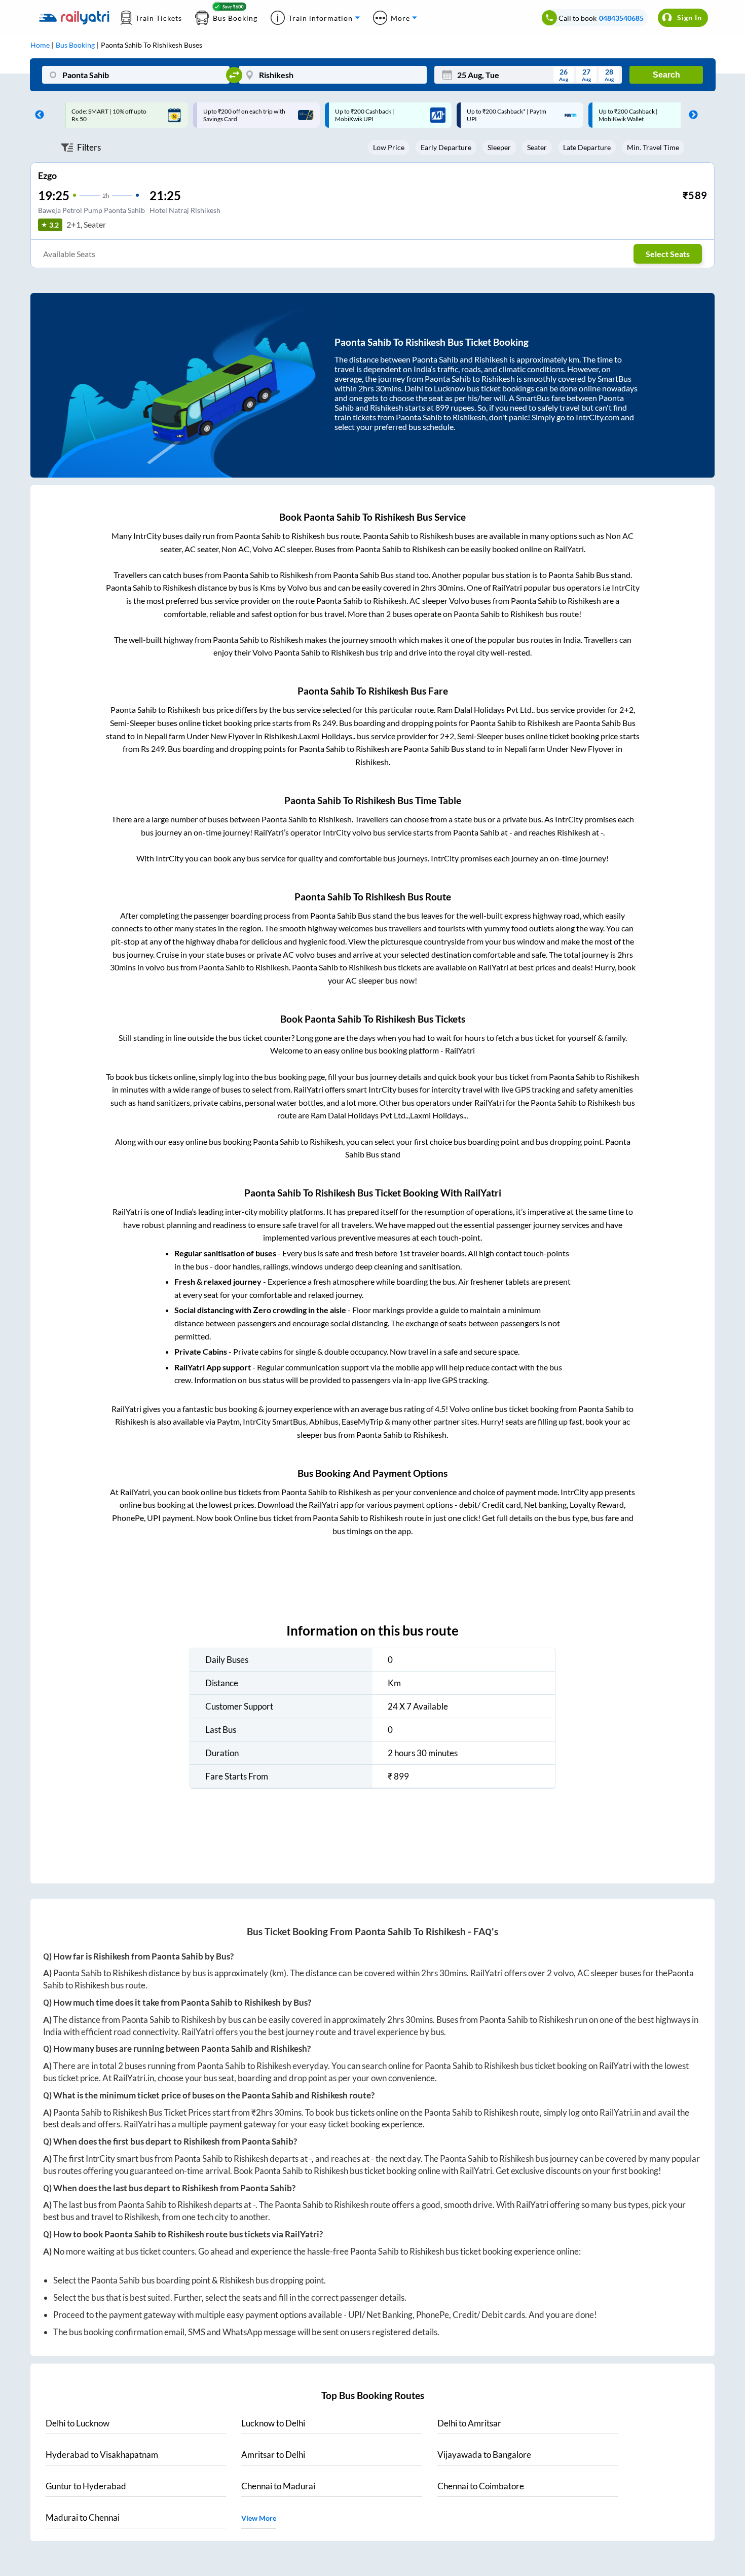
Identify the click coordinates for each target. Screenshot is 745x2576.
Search (666, 75)
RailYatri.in (134, 2078)
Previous (37, 115)
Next (691, 115)
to (78, 2423)
